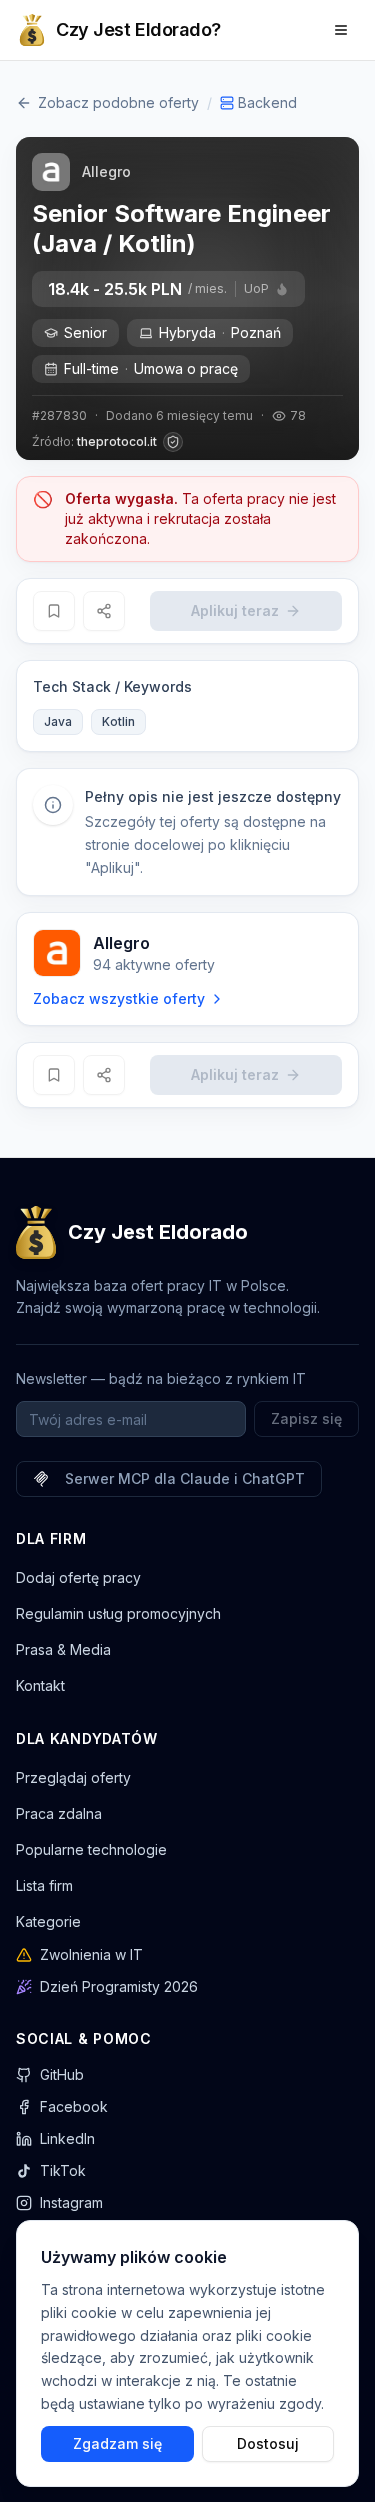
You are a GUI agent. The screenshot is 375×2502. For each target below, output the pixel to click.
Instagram (71, 2202)
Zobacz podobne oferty (118, 102)
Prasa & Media (63, 1649)
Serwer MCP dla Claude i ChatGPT (185, 1478)
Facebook (74, 2106)
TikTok (63, 2170)
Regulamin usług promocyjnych (118, 1613)
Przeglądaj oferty (73, 1777)
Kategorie (48, 1921)
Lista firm (44, 1885)
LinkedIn (67, 2138)
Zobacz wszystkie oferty (119, 998)
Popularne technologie (91, 1849)
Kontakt (40, 1685)
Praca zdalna (59, 1813)
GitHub (62, 2074)
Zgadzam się (117, 2442)
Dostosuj (268, 2442)
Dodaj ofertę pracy (78, 1577)
